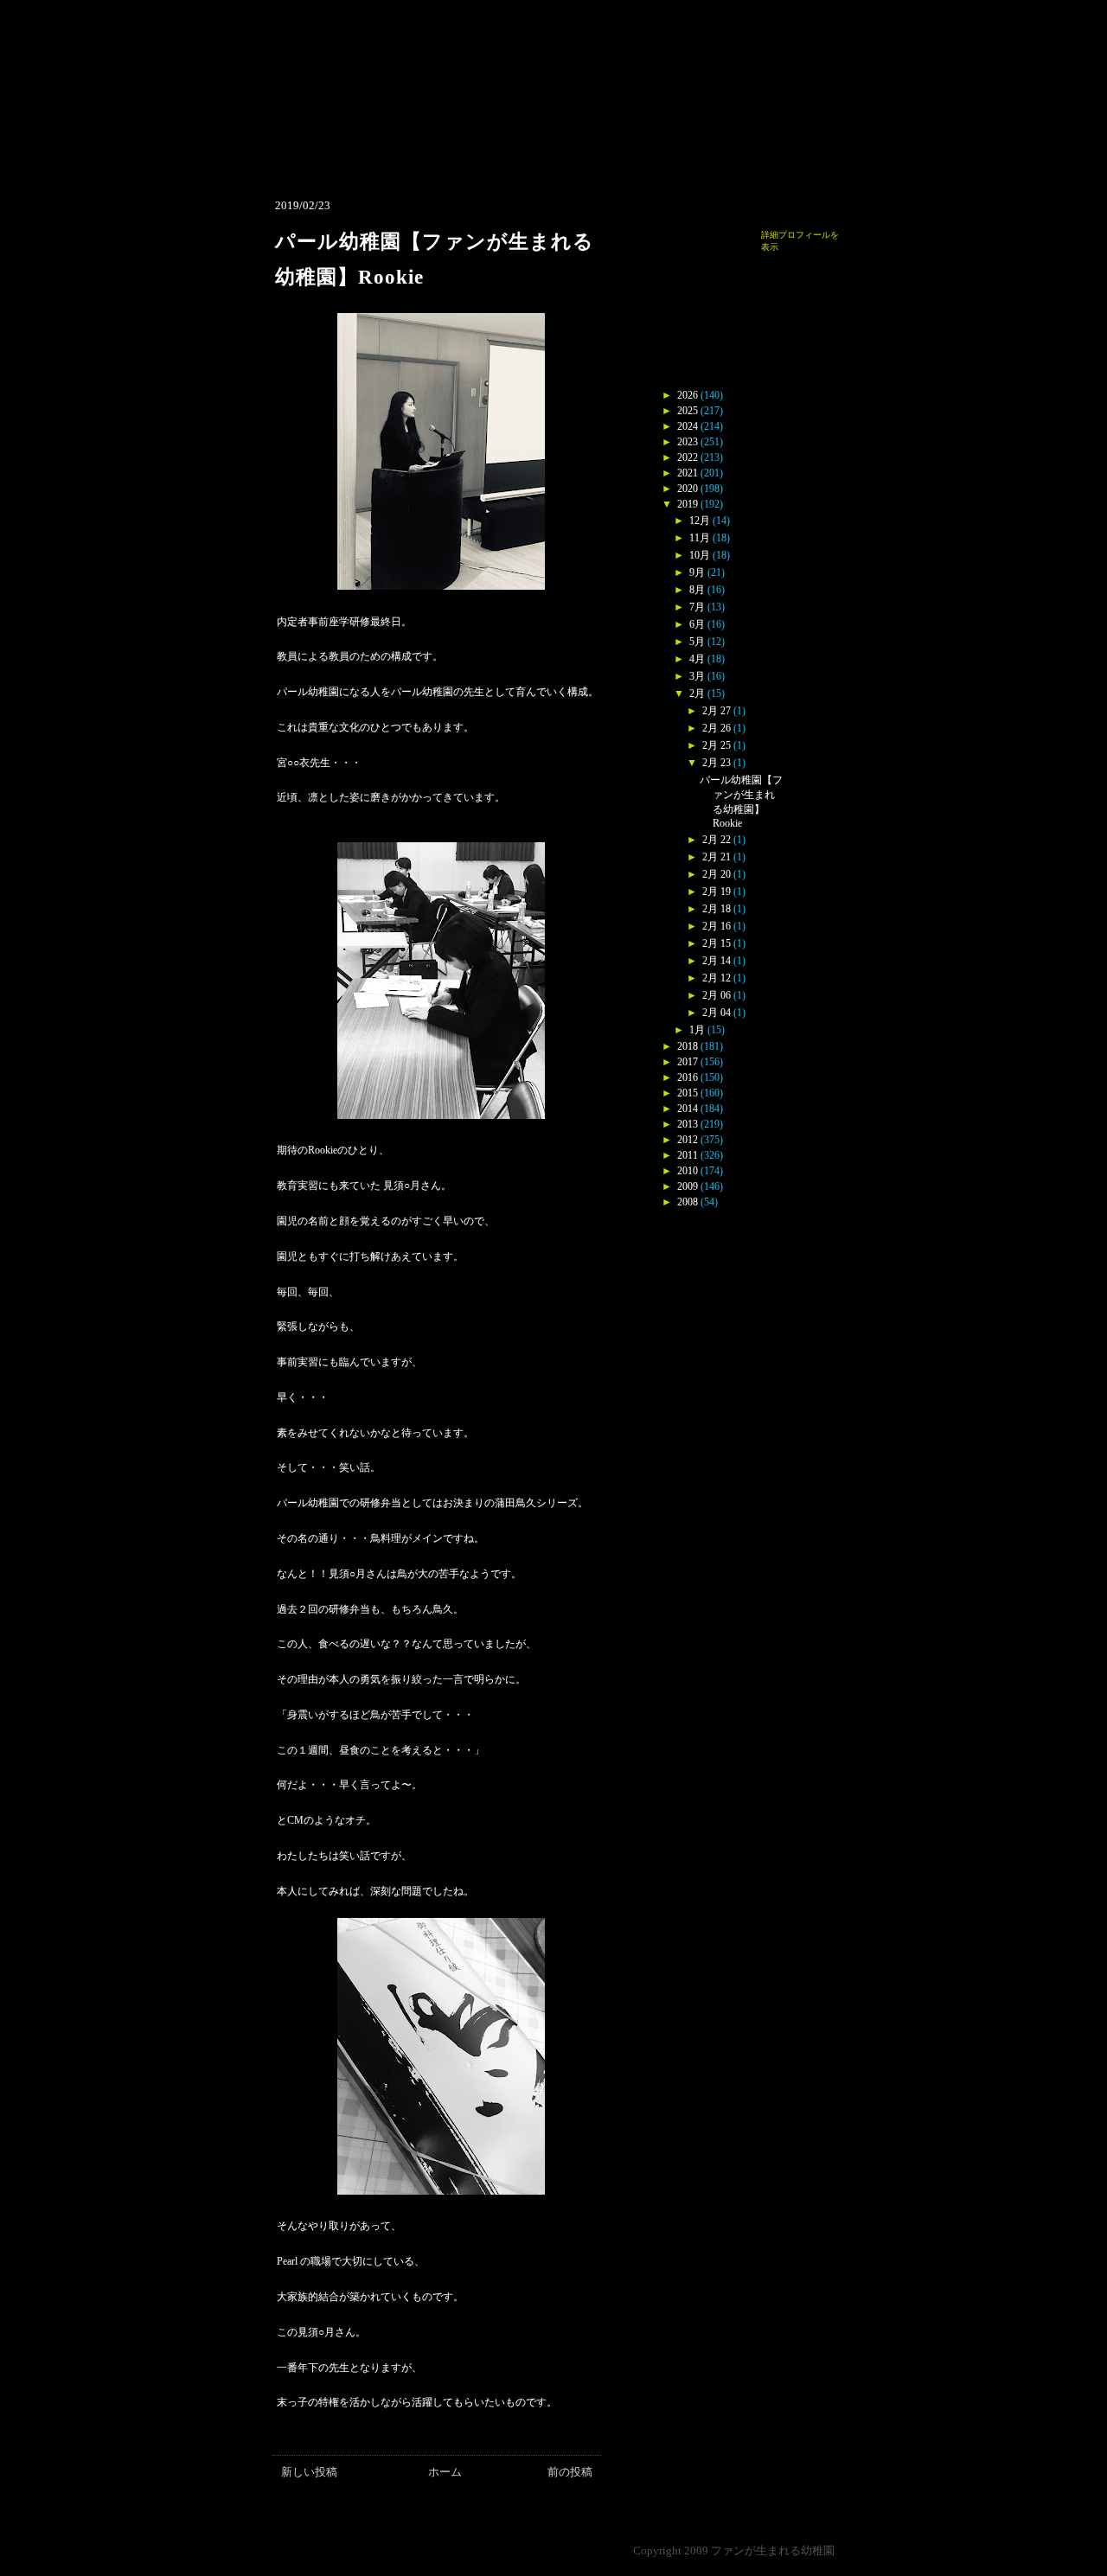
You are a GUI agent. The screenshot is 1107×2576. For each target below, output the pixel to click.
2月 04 (717, 1013)
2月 (697, 694)
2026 (688, 395)
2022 (688, 457)
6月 (697, 624)
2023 (688, 442)
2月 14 (717, 961)
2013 (688, 1124)
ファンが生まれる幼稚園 (773, 2550)
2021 (688, 473)
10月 (700, 555)
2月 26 (717, 728)
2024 (688, 426)
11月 (700, 538)
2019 (688, 504)
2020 (688, 489)
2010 (688, 1171)
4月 (697, 659)
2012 (688, 1140)
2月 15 (717, 943)
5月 (697, 642)
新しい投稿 (309, 2472)
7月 (697, 607)
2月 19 (717, 892)
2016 (688, 1077)
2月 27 (717, 711)
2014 (688, 1109)
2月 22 (717, 840)
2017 (688, 1062)
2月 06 (717, 995)
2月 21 (717, 857)
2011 (688, 1155)
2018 (688, 1046)
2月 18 (717, 909)
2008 (688, 1202)
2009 (688, 1186)
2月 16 (717, 926)
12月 (700, 521)
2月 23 (717, 763)
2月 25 (717, 745)
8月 (697, 590)
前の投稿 (570, 2472)
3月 (697, 676)
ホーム (445, 2472)
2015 (688, 1093)
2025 (688, 411)
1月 (697, 1030)
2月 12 (717, 978)
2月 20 (717, 874)
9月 (697, 572)
